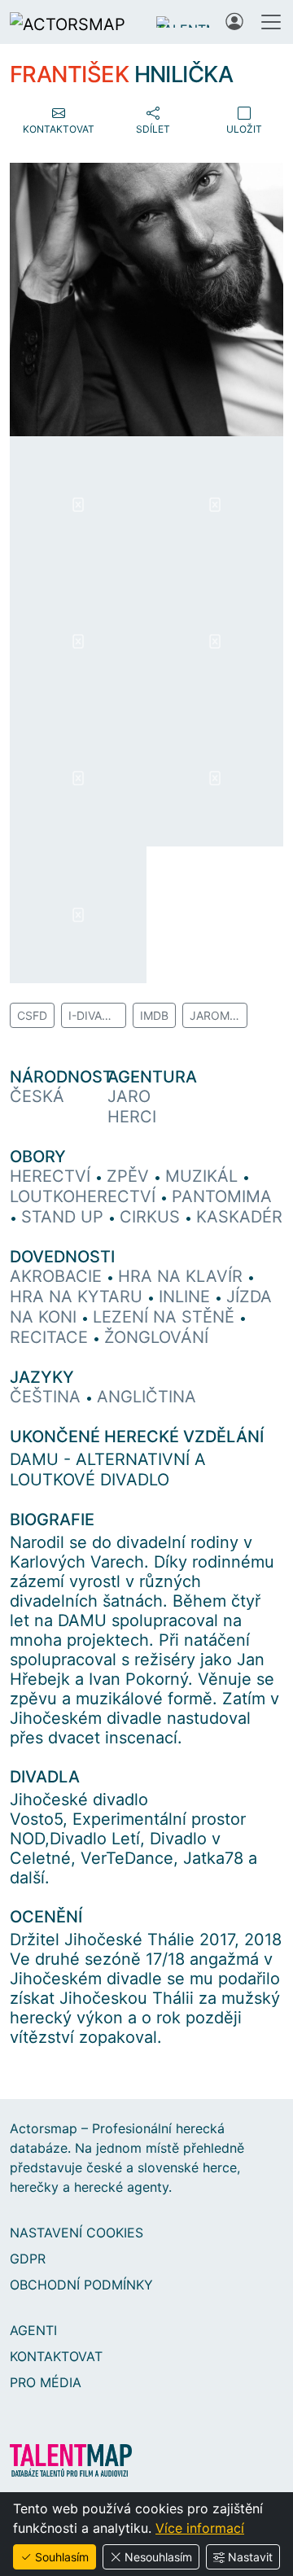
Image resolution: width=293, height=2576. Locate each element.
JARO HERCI (132, 1106)
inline (187, 1297)
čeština (48, 1397)
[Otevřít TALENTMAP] (183, 22)
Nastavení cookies (77, 2233)
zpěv (130, 1176)
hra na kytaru (79, 1297)
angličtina (146, 1397)
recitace (51, 1337)
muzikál (204, 1176)
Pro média (46, 2382)
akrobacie (58, 1276)
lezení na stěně (166, 1317)
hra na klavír (183, 1276)
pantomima (222, 1196)
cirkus (152, 1217)
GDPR (28, 2259)
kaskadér (239, 1217)
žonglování (156, 1337)
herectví (52, 1176)
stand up (65, 1217)
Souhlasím (62, 2557)
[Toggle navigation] (271, 22)
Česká (37, 1096)
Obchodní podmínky (81, 2285)
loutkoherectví (85, 1196)
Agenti (33, 2330)
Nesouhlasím (158, 2557)
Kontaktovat (56, 2356)
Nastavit (250, 2557)
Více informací (200, 2528)
